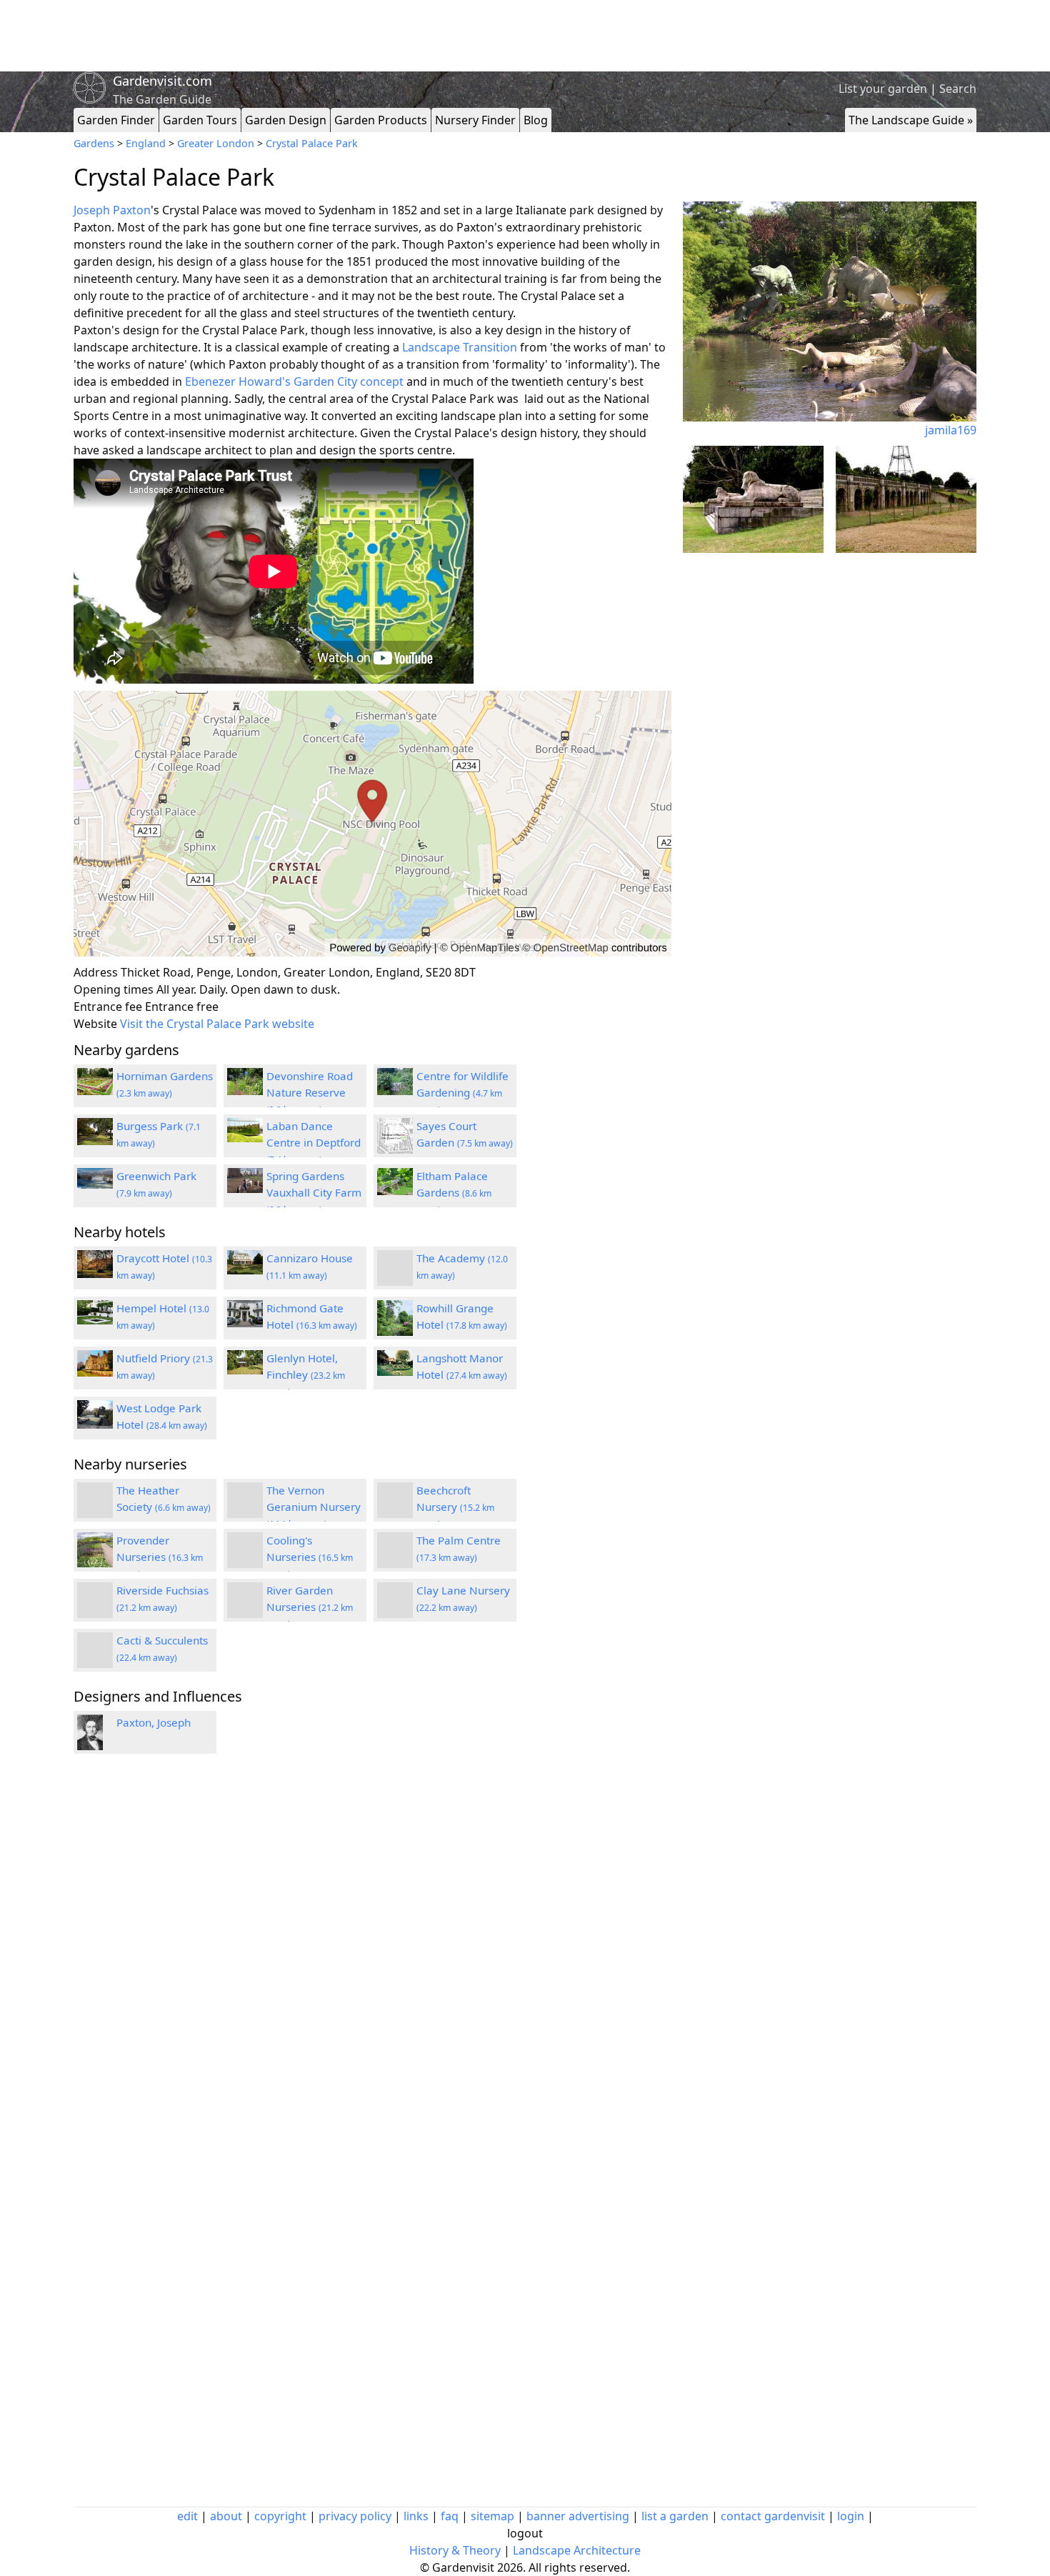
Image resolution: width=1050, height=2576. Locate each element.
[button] (372, 824)
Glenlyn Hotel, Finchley (306, 1374)
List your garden (883, 89)
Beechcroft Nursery (455, 1507)
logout (525, 2533)
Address (96, 972)
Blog (536, 120)
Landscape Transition (460, 347)
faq (450, 2516)
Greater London (216, 143)
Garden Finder (116, 120)
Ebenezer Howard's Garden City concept (294, 381)
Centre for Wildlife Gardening (462, 1092)
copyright (280, 2516)
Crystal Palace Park (312, 143)
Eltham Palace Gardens (454, 1192)
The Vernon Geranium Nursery (314, 1507)
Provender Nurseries (160, 1557)
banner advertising (578, 2516)
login (851, 2516)
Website (95, 1024)
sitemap (492, 2516)
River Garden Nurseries (310, 1607)
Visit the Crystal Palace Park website (217, 1024)
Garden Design (286, 120)
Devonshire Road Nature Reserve (310, 1092)
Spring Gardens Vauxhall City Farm (314, 1192)
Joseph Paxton (112, 210)
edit (187, 2516)
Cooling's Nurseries (310, 1557)
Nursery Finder (475, 120)
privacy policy (355, 2516)
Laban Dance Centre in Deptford (314, 1142)
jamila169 (951, 430)
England (146, 143)
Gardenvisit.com (162, 81)
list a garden (675, 2516)
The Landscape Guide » (911, 120)
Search (958, 89)
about (226, 2516)
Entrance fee (108, 1007)
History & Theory (455, 2550)
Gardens (94, 143)
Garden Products (381, 120)
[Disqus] (372, 1957)
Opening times (114, 989)
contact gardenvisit (773, 2516)
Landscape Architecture (577, 2550)
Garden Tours (200, 120)
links (416, 2516)
